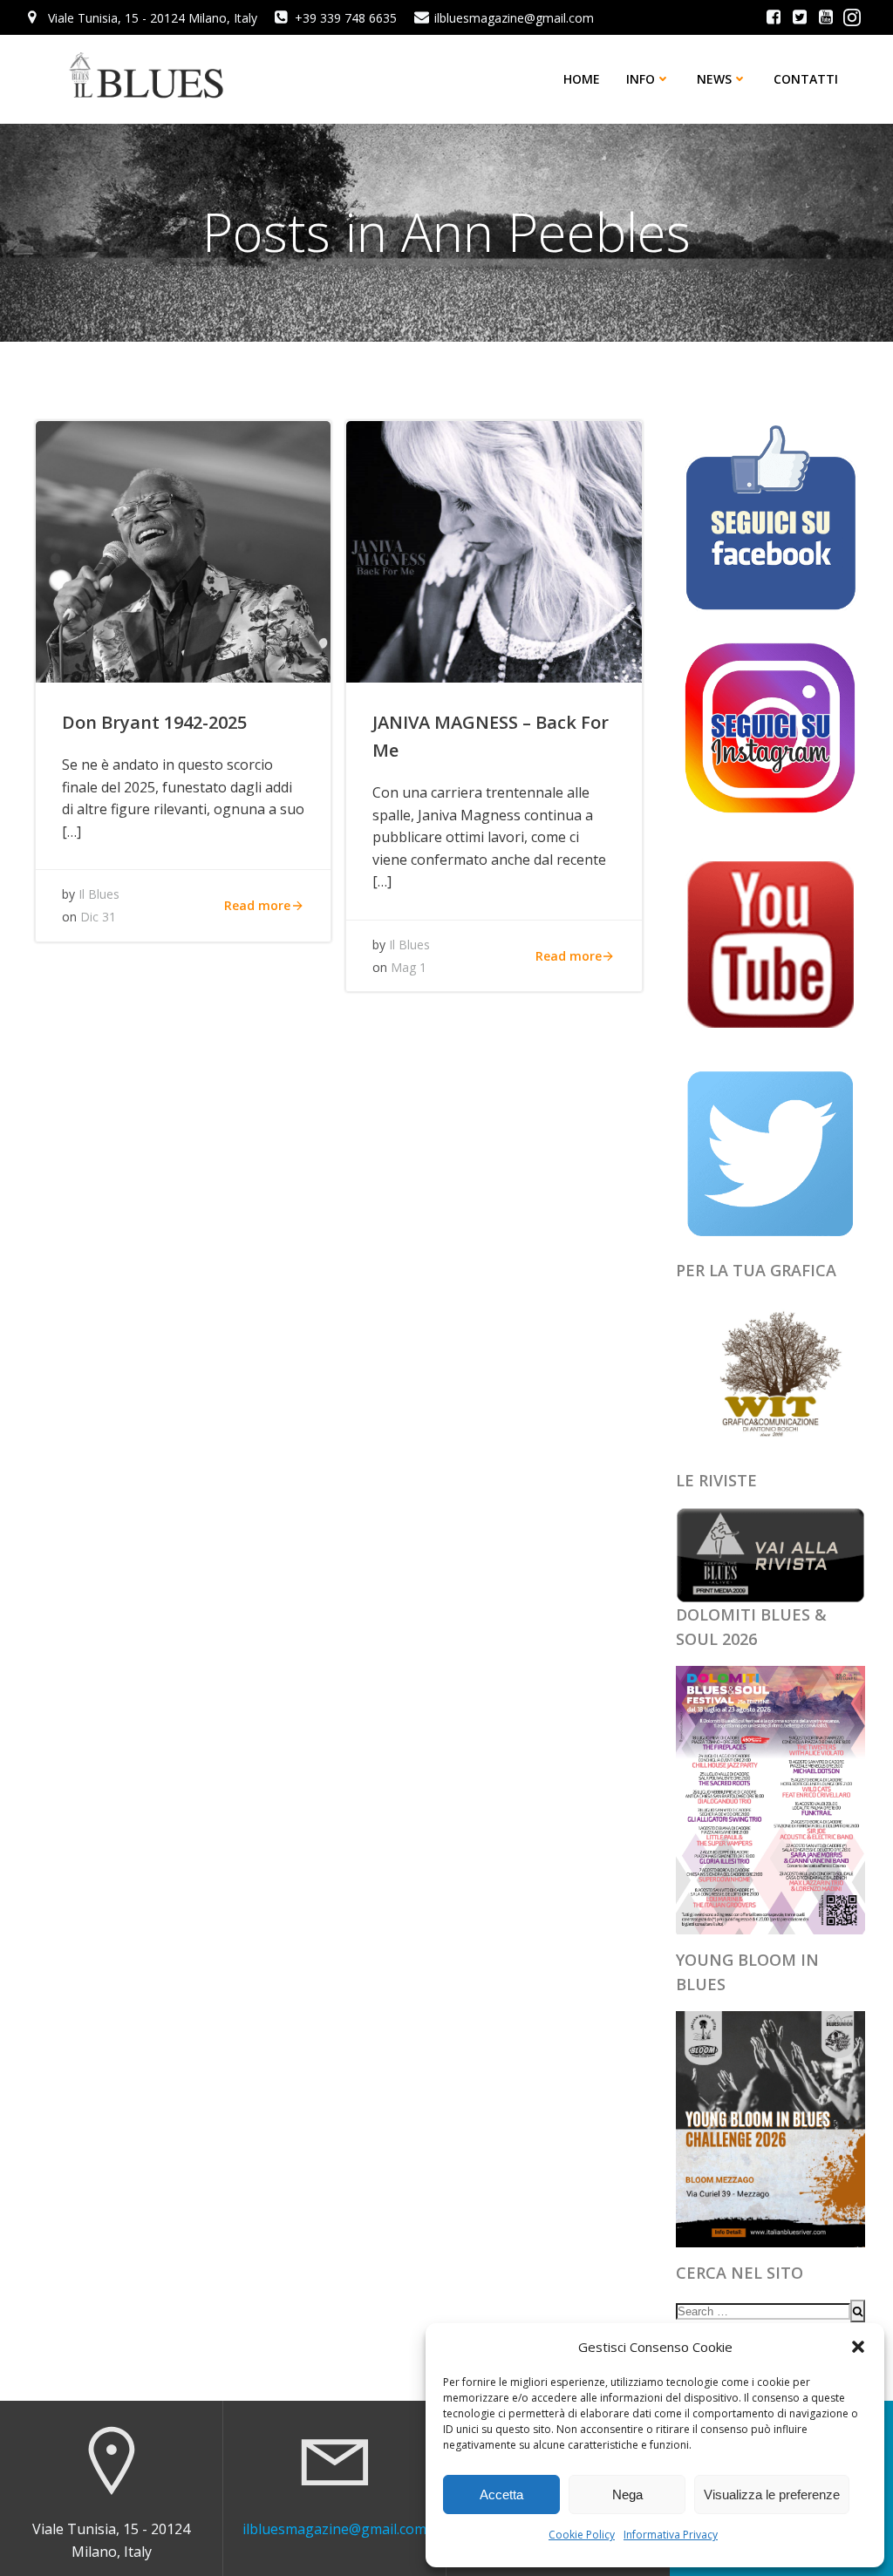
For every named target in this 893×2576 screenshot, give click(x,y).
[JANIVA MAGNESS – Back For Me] (494, 550)
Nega (627, 2494)
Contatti (806, 79)
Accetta (501, 2494)
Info (641, 79)
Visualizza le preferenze (772, 2494)
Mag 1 (409, 967)
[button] (858, 2347)
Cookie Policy (582, 2535)
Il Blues (99, 894)
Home (582, 79)
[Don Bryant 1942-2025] (183, 550)
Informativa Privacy (671, 2535)
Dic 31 (98, 917)
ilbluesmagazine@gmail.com (334, 2529)
